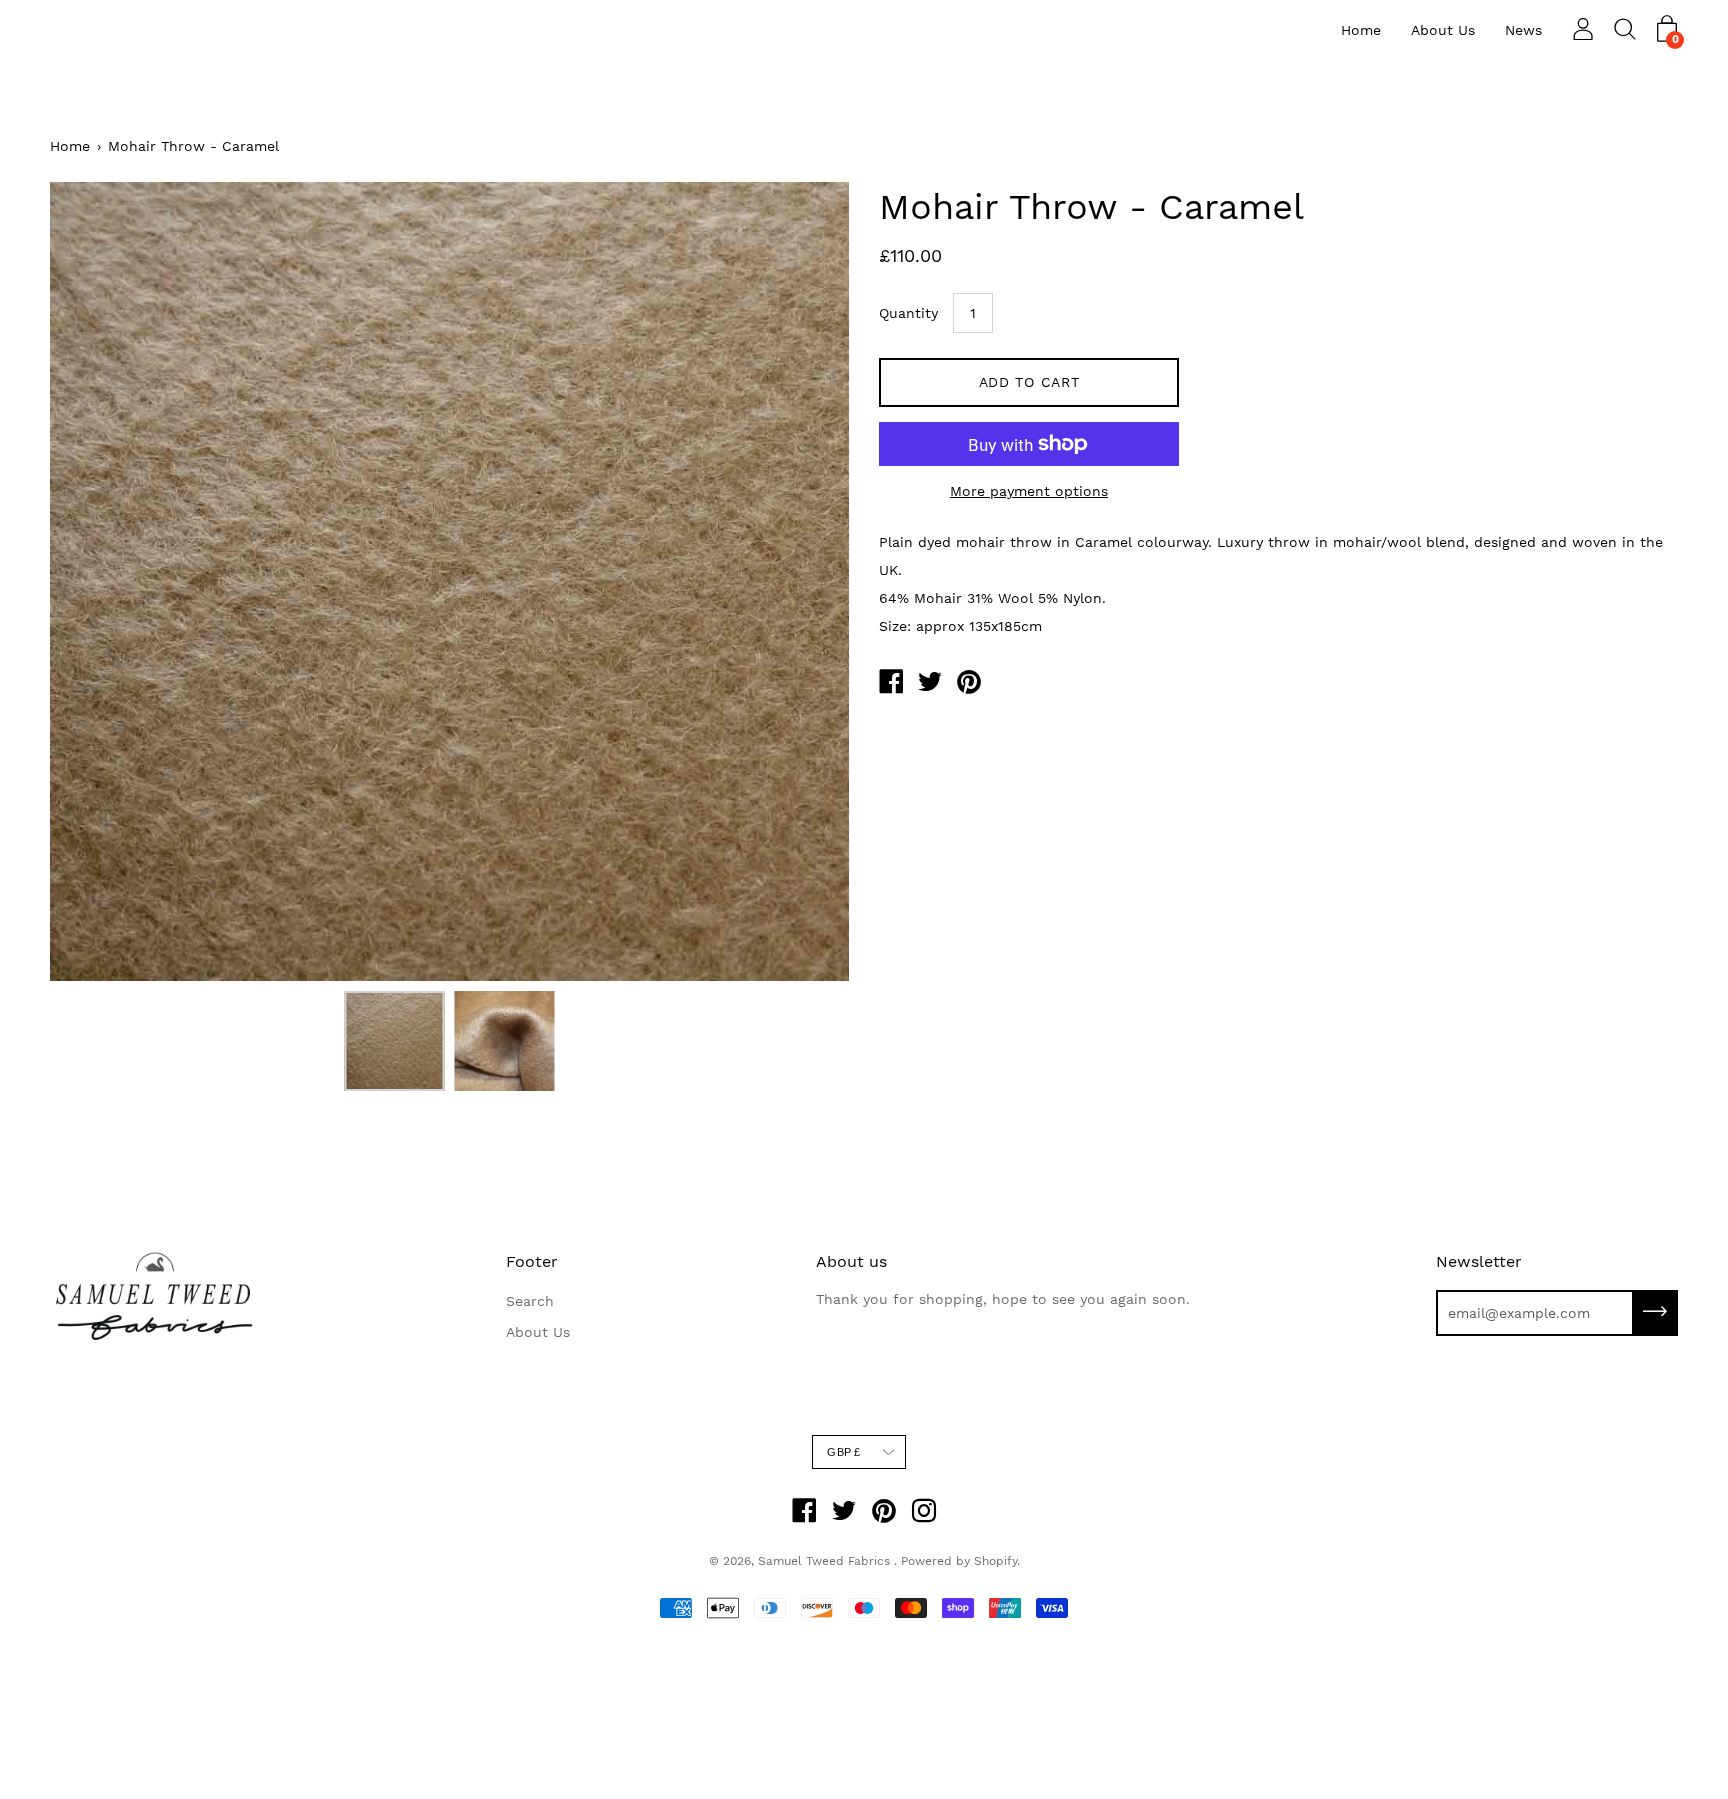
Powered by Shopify (959, 1561)
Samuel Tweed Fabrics (826, 1561)
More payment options (1029, 491)
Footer (532, 1261)
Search (530, 1301)
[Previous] (100, 582)
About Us (1443, 30)
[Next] (799, 582)
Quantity (908, 313)
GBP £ (843, 1452)
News (1523, 30)
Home (1361, 30)
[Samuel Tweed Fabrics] (891, 684)
